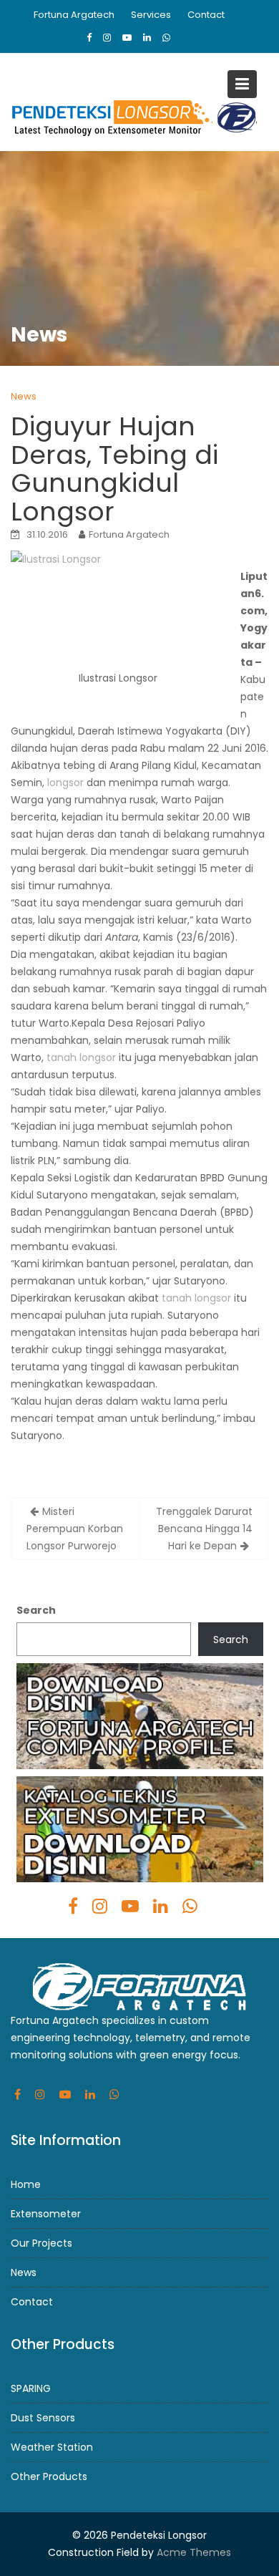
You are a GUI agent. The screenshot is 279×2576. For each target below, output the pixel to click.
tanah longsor (81, 1057)
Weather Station (52, 2447)
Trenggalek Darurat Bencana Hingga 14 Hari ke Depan (204, 1529)
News (24, 396)
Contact (206, 15)
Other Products (49, 2476)
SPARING (31, 2388)
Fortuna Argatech (74, 15)
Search (36, 1610)
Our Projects (41, 2243)
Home (26, 2184)
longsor (65, 783)
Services (151, 15)
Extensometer (46, 2214)
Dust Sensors (43, 2418)
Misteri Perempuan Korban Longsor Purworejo (75, 1529)
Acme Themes (194, 2552)
